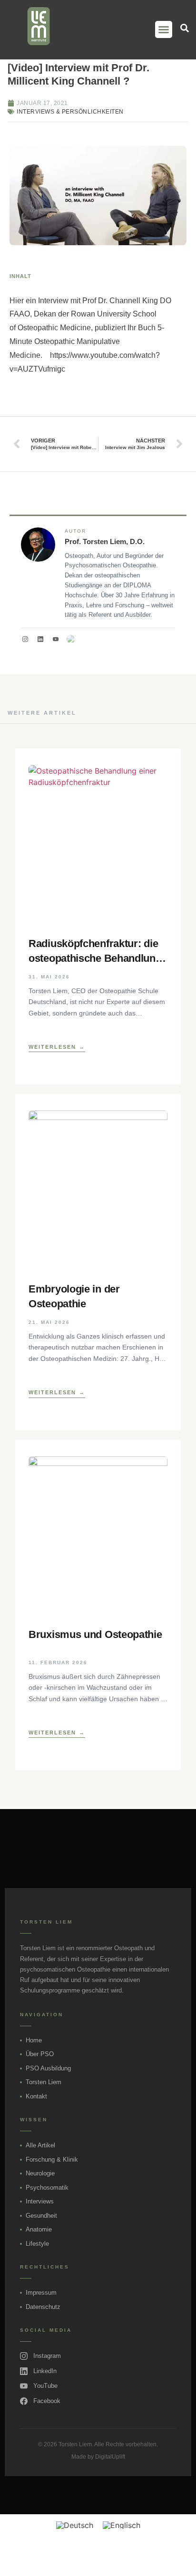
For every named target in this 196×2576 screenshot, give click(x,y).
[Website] (71, 639)
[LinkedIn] (40, 639)
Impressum (41, 2293)
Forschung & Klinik (52, 2159)
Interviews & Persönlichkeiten (70, 112)
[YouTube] (56, 639)
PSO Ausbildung (48, 2068)
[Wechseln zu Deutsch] (75, 2525)
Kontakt (36, 2096)
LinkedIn (45, 2371)
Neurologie (40, 2173)
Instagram (47, 2356)
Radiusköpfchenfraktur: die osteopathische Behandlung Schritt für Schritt (95, 952)
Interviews (40, 2201)
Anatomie (39, 2229)
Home (34, 2040)
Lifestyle (37, 2244)
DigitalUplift (110, 2457)
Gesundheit (41, 2216)
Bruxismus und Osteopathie (95, 1634)
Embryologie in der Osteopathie (74, 1296)
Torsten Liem (44, 2082)
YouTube (45, 2386)
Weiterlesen (52, 1047)
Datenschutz (43, 2307)
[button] (164, 29)
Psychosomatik (47, 2188)
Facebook (47, 2401)
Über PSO (40, 2054)
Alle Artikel (40, 2145)
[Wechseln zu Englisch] (122, 2525)
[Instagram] (25, 639)
